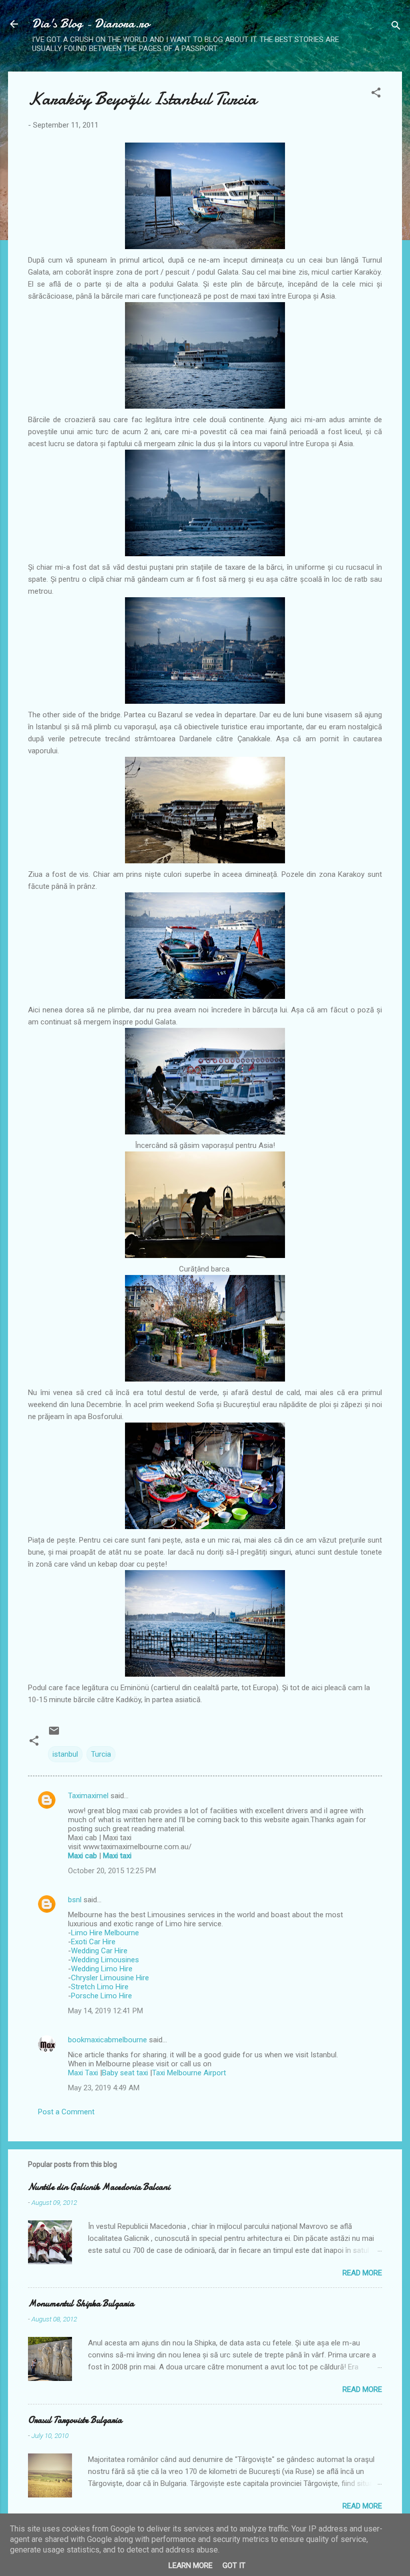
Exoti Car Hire (93, 1942)
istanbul (65, 1754)
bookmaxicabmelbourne (107, 2040)
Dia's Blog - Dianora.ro (91, 24)
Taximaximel (88, 1796)
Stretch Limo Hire (100, 1987)
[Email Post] (54, 1734)
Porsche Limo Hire (101, 1996)
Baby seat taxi (125, 2073)
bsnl (75, 1900)
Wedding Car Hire (99, 1951)
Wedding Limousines (105, 1960)
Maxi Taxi (83, 2073)
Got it (234, 2565)
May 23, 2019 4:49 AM (104, 2088)
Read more (362, 2273)
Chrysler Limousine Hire (110, 1978)
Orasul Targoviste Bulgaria (75, 2420)
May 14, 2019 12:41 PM (105, 2011)
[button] (376, 94)
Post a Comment (66, 2112)
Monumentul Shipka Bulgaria (81, 2304)
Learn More (190, 2565)
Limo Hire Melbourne (105, 1933)
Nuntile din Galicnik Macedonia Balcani (99, 2187)
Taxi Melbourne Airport (189, 2073)
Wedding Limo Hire (102, 1969)
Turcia (101, 1754)
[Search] (396, 27)
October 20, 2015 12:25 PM (112, 1871)
